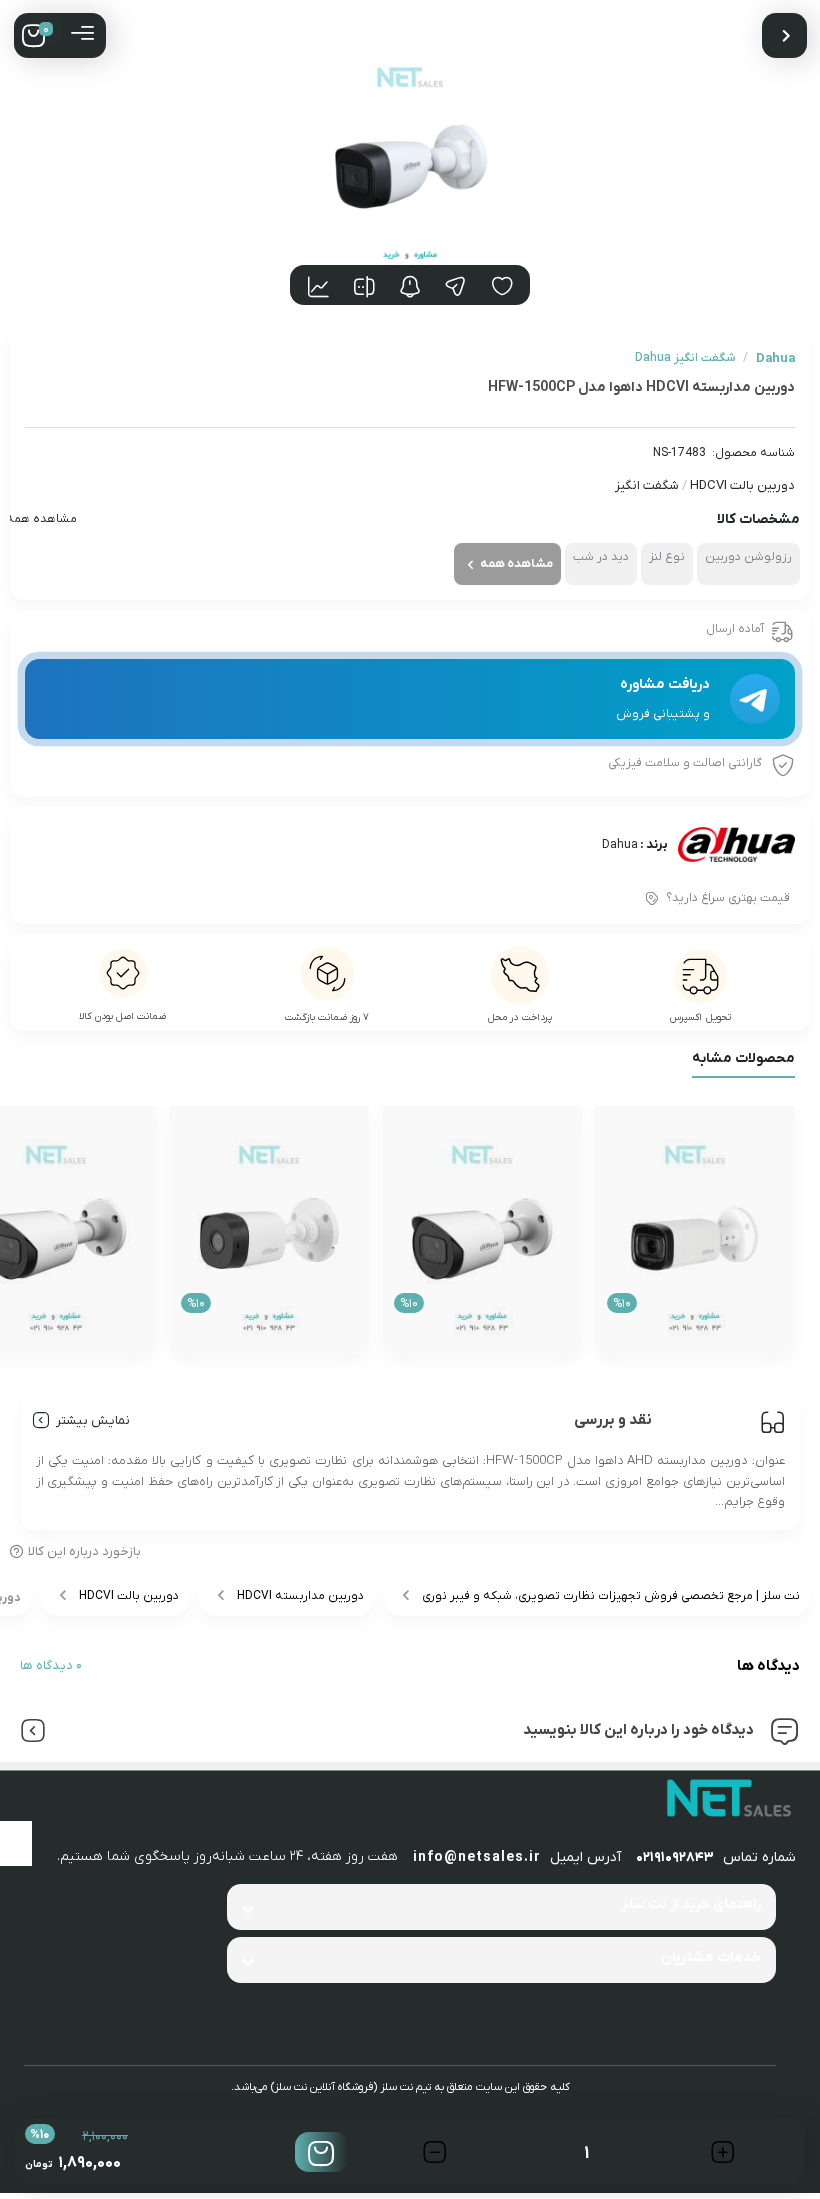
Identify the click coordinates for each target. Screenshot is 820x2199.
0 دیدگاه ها (51, 1665)
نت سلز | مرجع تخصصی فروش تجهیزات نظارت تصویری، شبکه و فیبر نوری (611, 1596)
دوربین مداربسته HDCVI (300, 1596)
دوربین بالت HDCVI (742, 485)
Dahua (620, 845)
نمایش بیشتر (93, 1420)
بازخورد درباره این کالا (84, 1551)
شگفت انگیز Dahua (685, 358)
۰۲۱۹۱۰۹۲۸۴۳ (675, 1857)
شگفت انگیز (647, 485)
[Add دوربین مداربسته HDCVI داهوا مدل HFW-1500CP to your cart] (321, 2152)
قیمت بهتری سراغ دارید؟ (728, 898)
